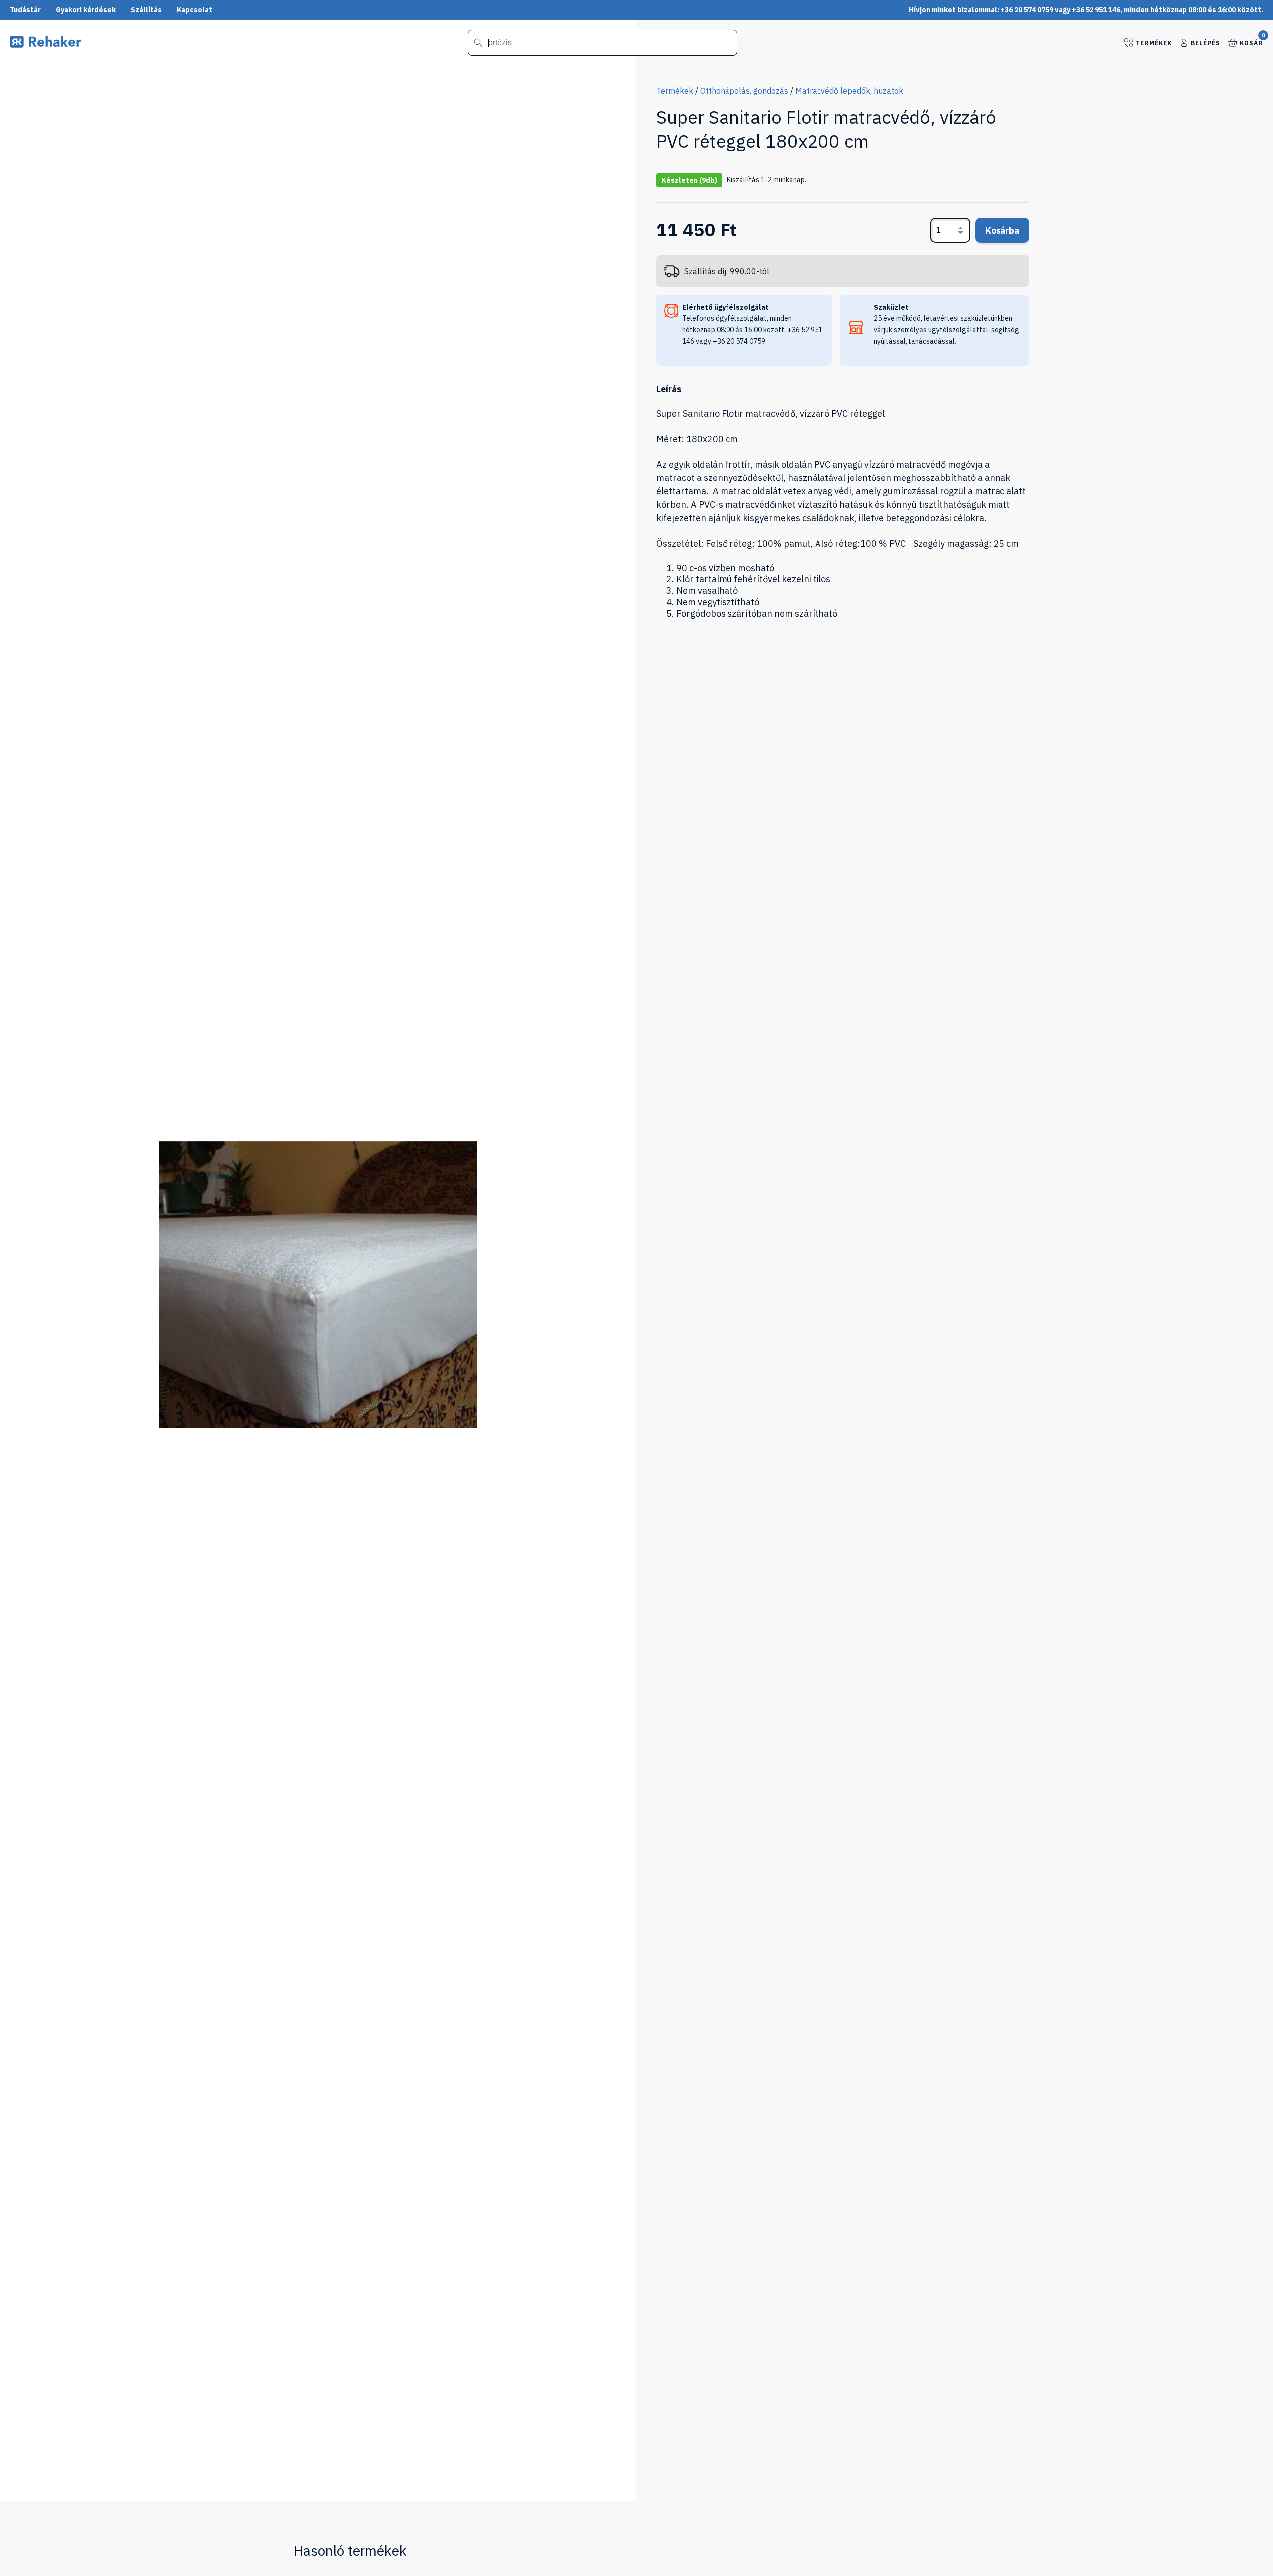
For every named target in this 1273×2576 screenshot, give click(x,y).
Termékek (1154, 43)
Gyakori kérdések (86, 10)
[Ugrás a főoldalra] (45, 45)
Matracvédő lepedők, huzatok (849, 91)
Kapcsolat (194, 10)
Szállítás (146, 10)
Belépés (1206, 43)
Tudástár (25, 10)
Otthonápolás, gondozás (744, 91)
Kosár (1251, 42)
